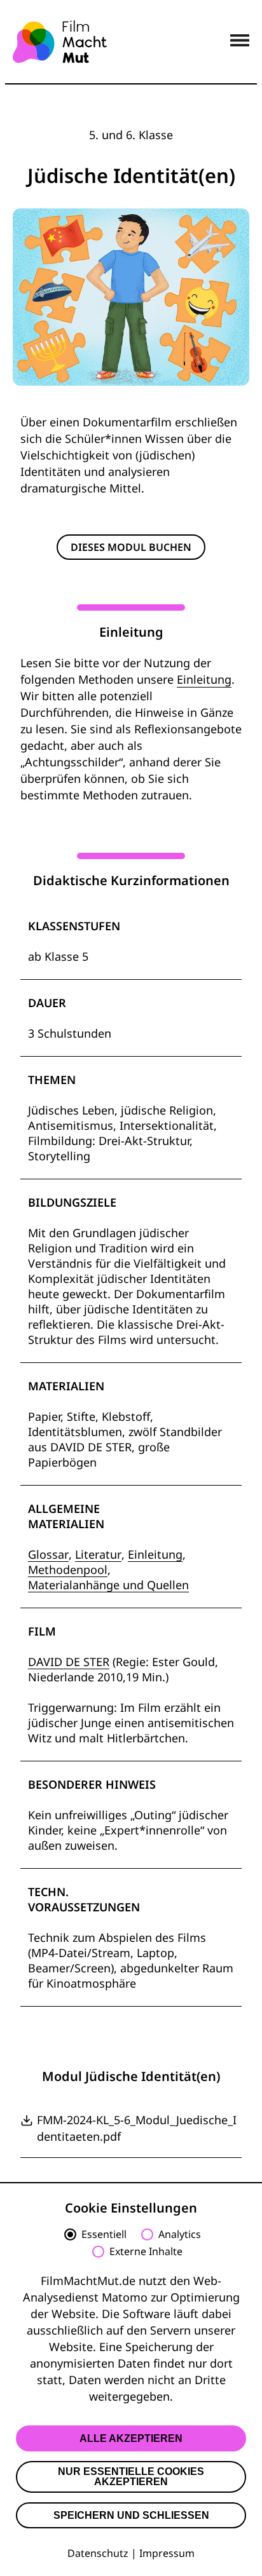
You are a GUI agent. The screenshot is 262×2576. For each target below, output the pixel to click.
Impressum (167, 2553)
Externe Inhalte (146, 2252)
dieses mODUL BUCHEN (131, 547)
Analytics (180, 2235)
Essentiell (104, 2235)
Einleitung (204, 679)
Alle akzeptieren (131, 2438)
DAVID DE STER (69, 1662)
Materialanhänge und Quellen (108, 1585)
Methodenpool (68, 1569)
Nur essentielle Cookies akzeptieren (131, 2477)
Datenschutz (98, 2553)
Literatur (98, 1554)
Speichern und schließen (131, 2515)
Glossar (48, 1554)
